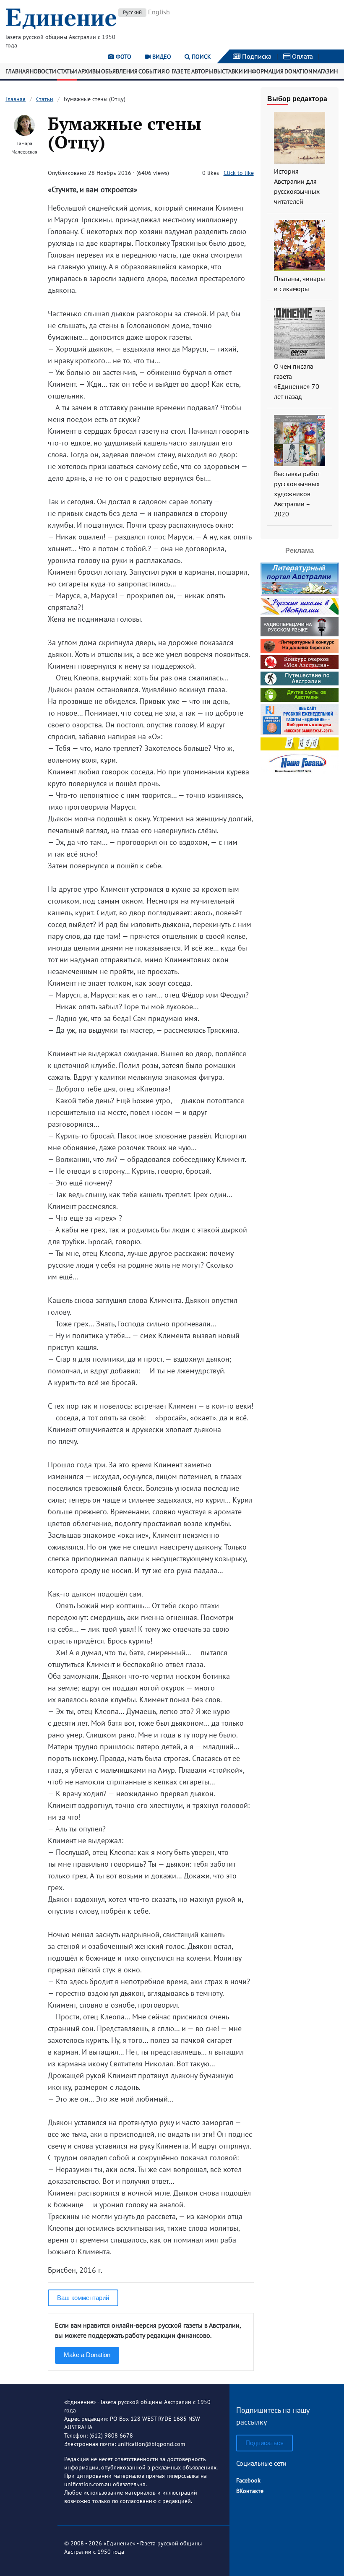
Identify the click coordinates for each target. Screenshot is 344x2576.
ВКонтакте (250, 2491)
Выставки (228, 71)
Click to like (239, 173)
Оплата (302, 56)
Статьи (67, 71)
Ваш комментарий (83, 2298)
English (159, 12)
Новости (43, 71)
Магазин (325, 71)
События (152, 71)
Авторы (202, 71)
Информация (264, 71)
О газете (178, 71)
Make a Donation (87, 2355)
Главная (17, 71)
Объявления (119, 71)
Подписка (256, 56)
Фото (123, 57)
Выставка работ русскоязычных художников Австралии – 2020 (297, 494)
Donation (298, 71)
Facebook (248, 2480)
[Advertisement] (302, 903)
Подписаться (265, 2443)
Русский (132, 12)
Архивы (89, 71)
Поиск (201, 57)
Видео (161, 57)
